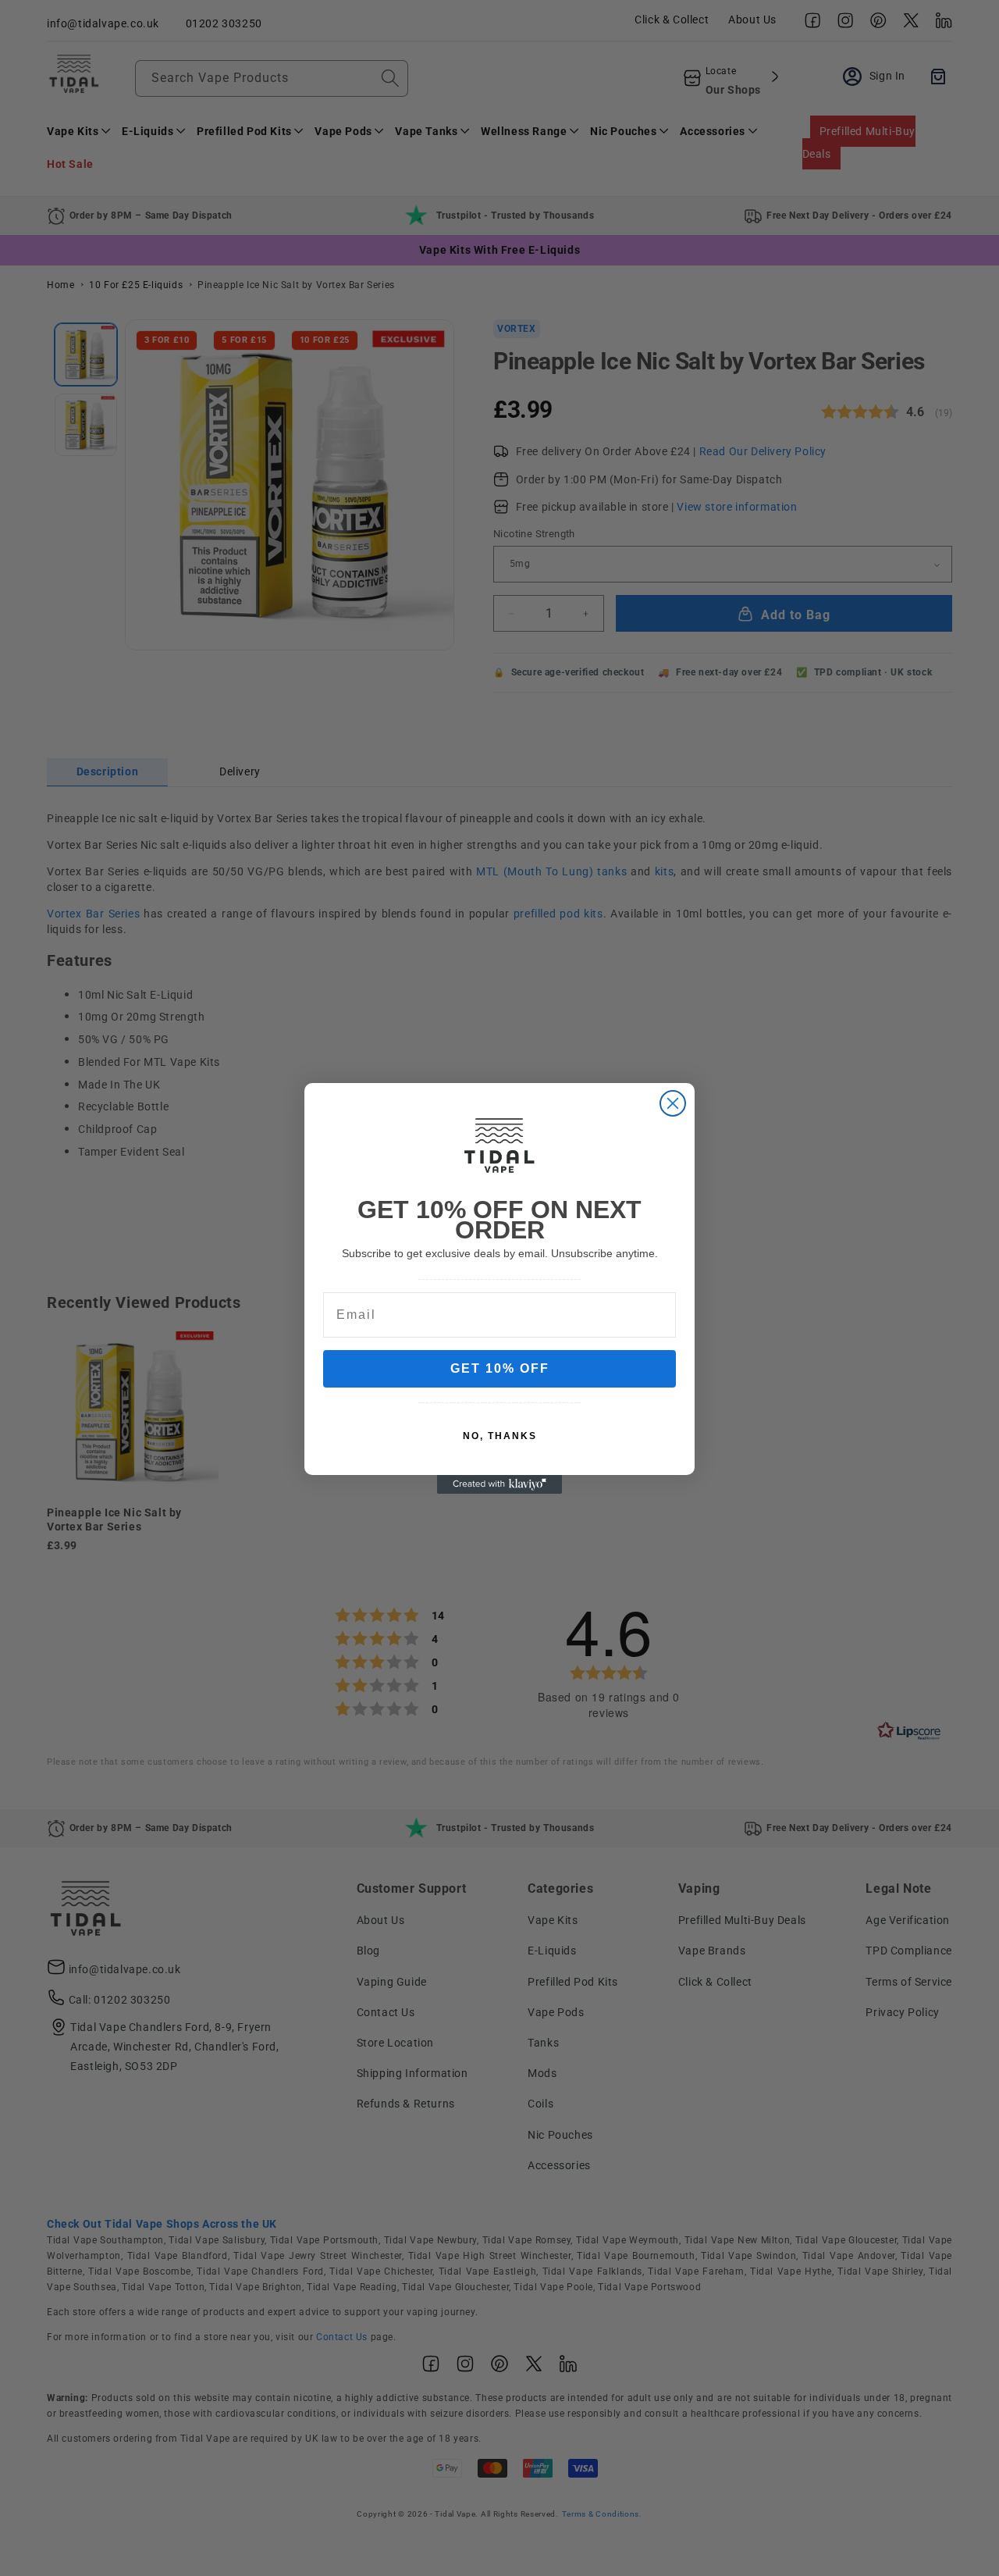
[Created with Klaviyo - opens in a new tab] (499, 1484)
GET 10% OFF (500, 1368)
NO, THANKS (500, 1436)
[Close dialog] (673, 1103)
